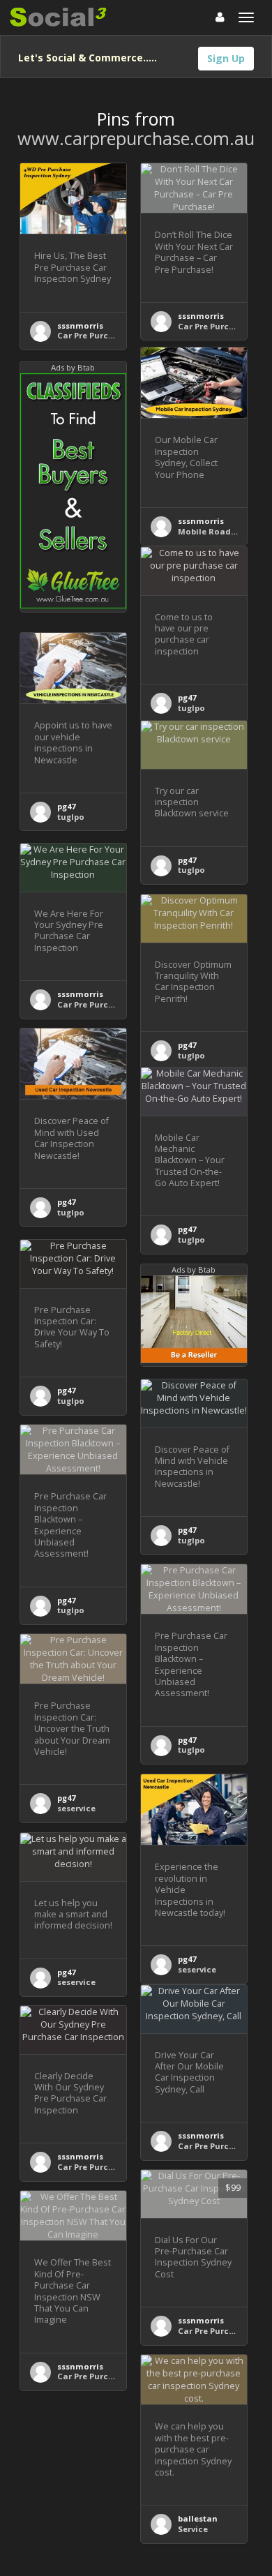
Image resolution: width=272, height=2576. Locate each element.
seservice (76, 1808)
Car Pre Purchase (93, 335)
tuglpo (191, 708)
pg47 (187, 697)
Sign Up (226, 58)
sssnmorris (80, 325)
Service (193, 2529)
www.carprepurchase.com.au (136, 138)
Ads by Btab (73, 367)
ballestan (198, 2518)
